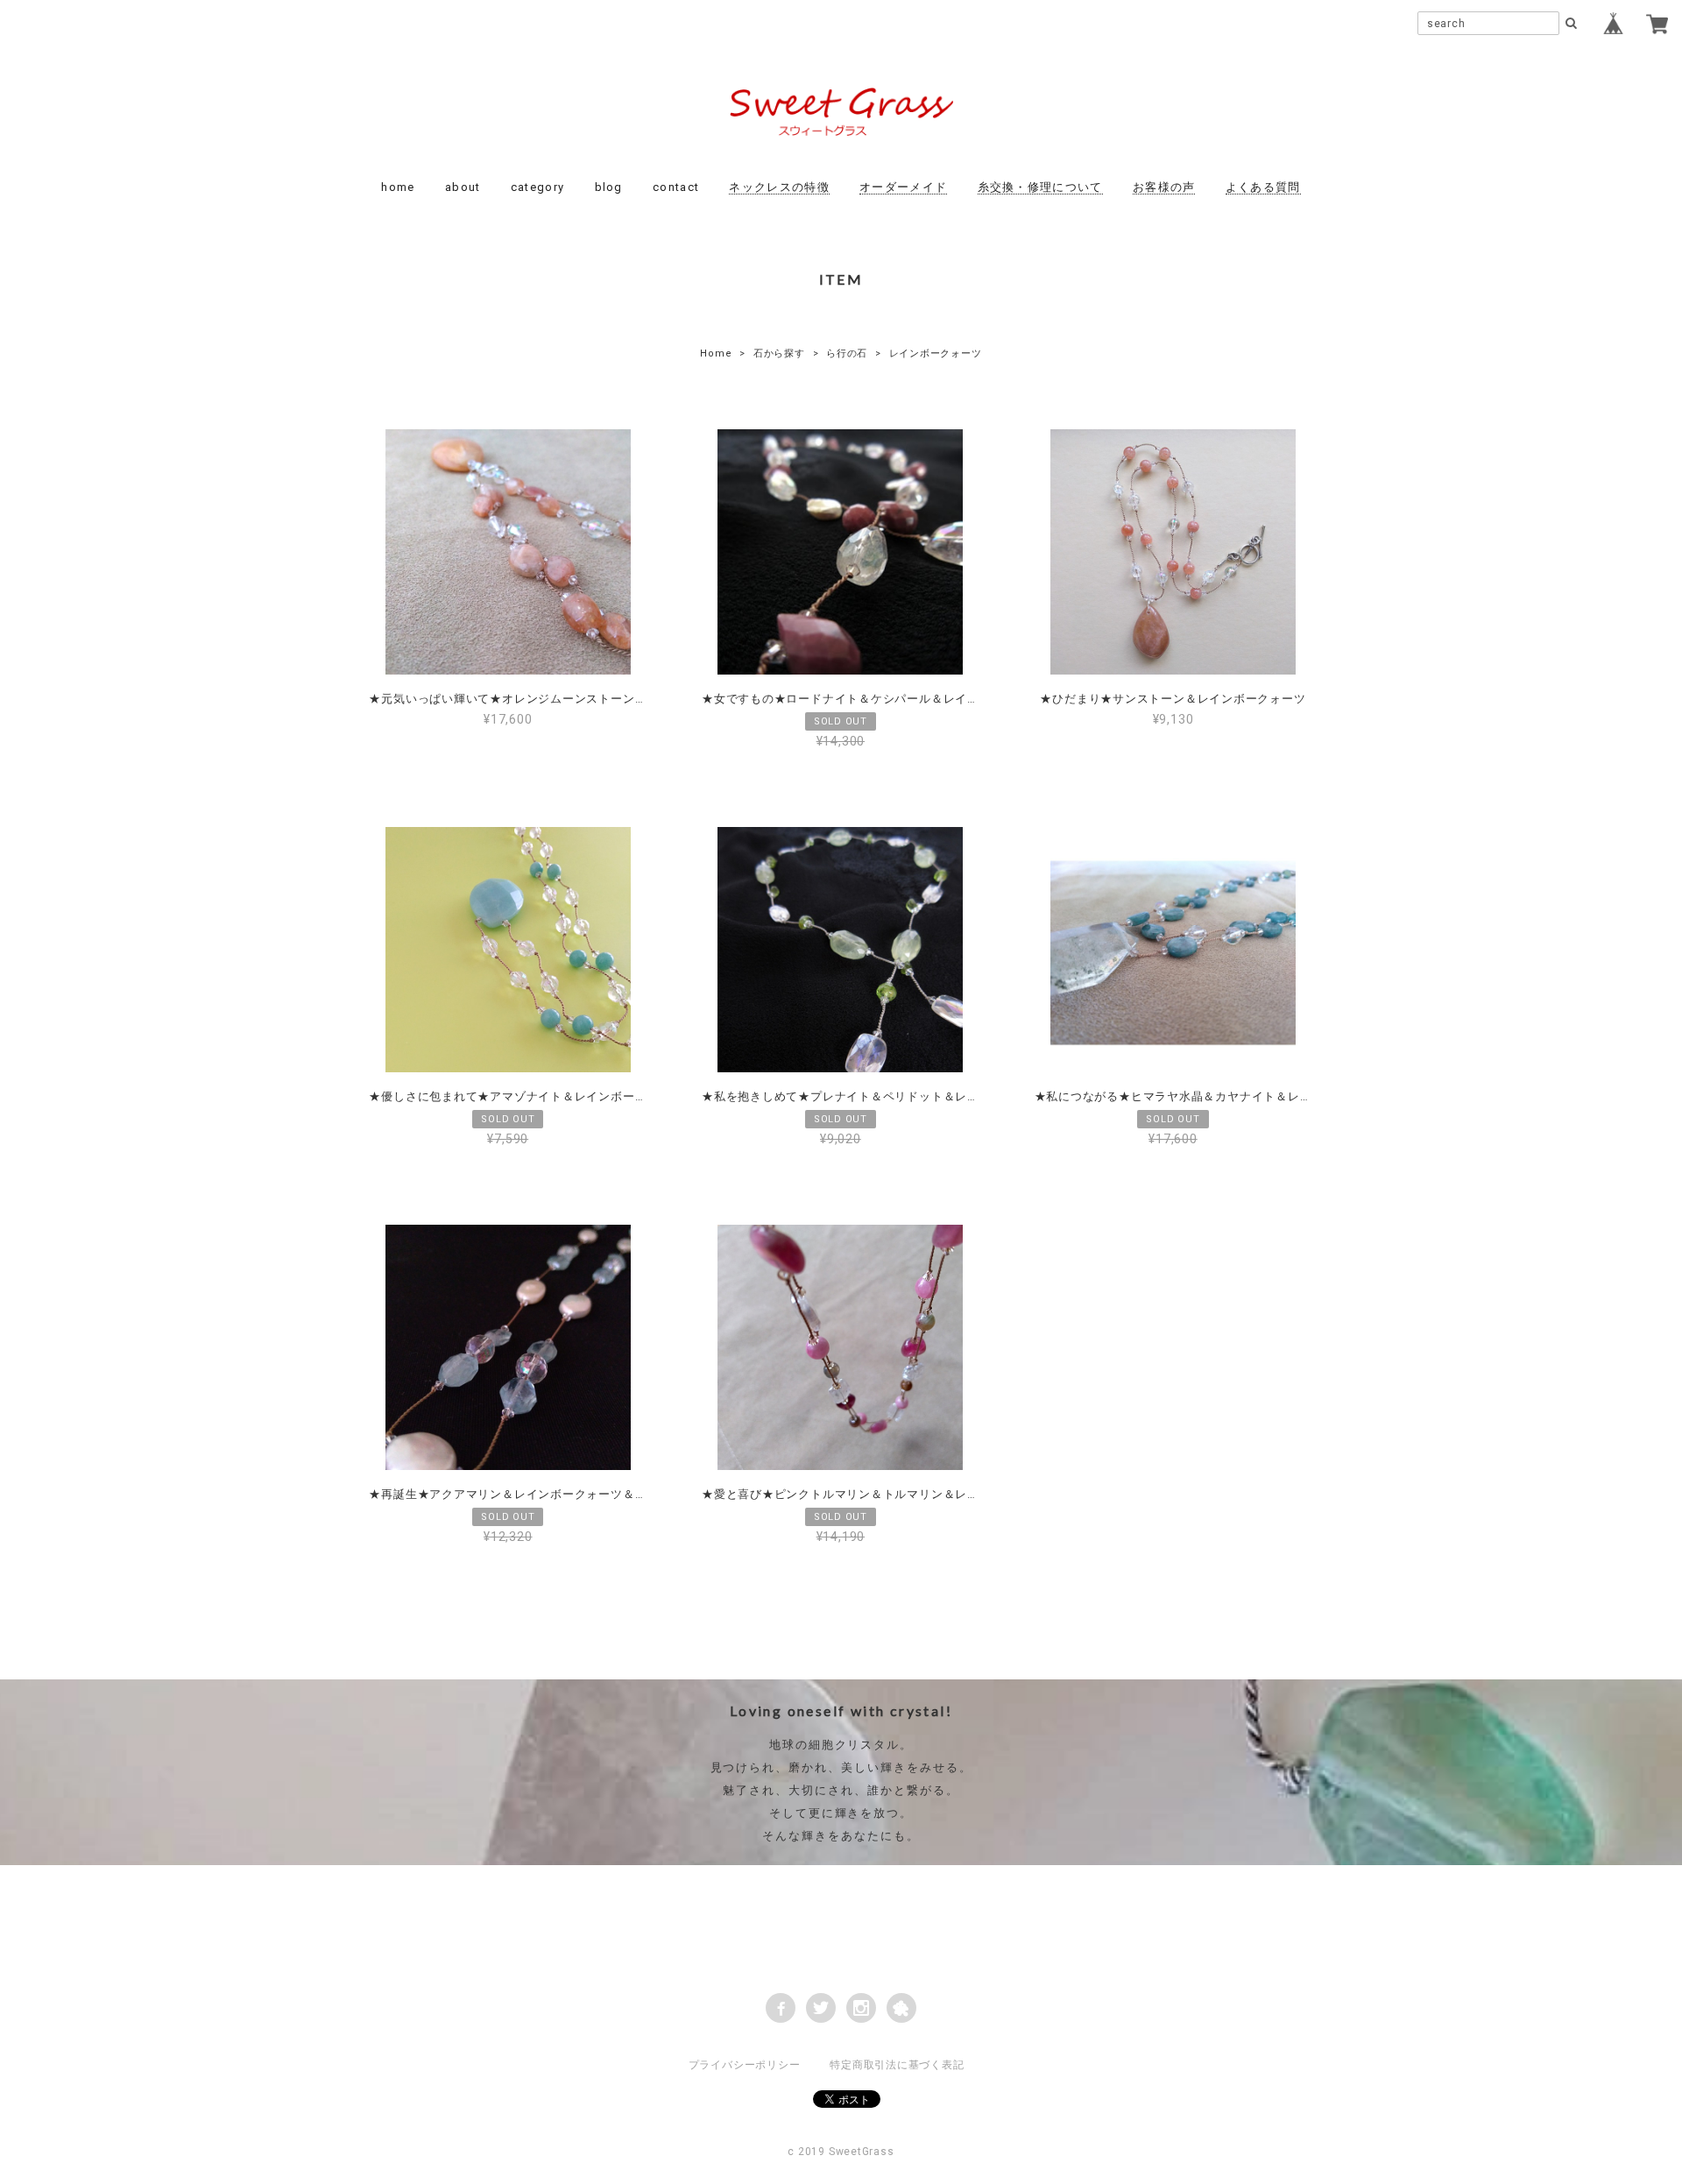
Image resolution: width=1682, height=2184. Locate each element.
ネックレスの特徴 (779, 187)
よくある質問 (1263, 187)
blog (609, 187)
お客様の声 (1164, 187)
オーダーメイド (903, 187)
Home (716, 353)
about (463, 187)
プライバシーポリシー (745, 2065)
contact (676, 187)
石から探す (779, 353)
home (398, 187)
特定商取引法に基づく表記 (897, 2065)
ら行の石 (847, 353)
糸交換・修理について (1040, 187)
